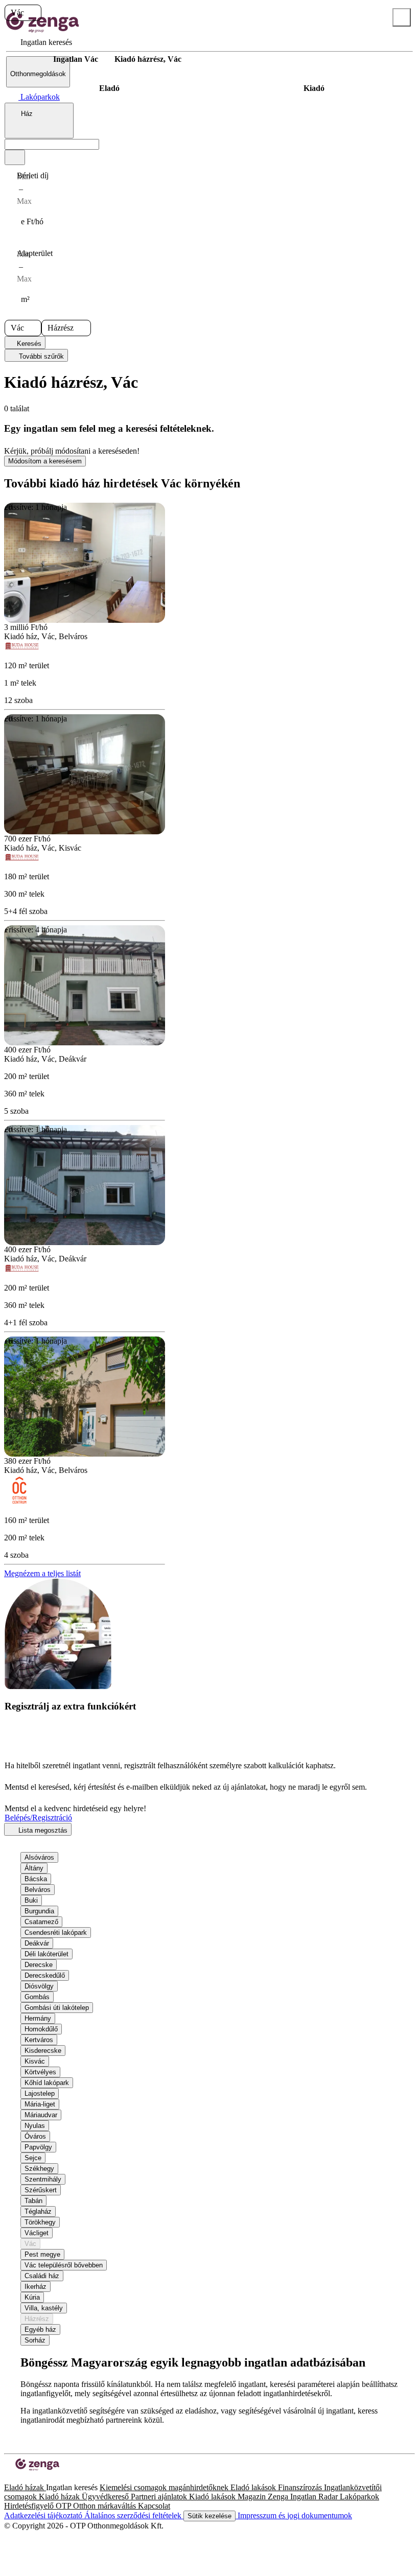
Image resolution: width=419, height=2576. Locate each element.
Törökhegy (40, 2222)
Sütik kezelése (209, 2516)
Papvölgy (38, 2147)
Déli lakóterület (46, 1954)
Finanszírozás (301, 2487)
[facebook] (8, 2478)
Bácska (36, 1879)
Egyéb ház (40, 2329)
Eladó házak (25, 2487)
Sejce (33, 2158)
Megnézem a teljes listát (42, 1573)
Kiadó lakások (213, 2497)
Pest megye (42, 2254)
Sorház (35, 2340)
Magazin (253, 2497)
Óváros (35, 2136)
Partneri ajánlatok (160, 2497)
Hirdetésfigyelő (30, 2506)
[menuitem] (39, 42)
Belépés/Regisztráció (38, 1818)
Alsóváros (39, 1857)
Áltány (34, 1868)
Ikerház (36, 2287)
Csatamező (41, 1922)
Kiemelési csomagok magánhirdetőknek (165, 2487)
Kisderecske (43, 2051)
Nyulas (35, 2126)
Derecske (39, 1965)
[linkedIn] (25, 2478)
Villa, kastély (44, 2308)
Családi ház (42, 2276)
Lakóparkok (359, 2497)
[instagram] (16, 2478)
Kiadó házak (60, 2497)
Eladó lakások (254, 2487)
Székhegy (39, 2169)
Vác (30, 2244)
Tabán (33, 2201)
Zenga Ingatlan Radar (304, 2497)
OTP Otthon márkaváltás (97, 2506)
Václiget (37, 2233)
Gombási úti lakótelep (57, 2008)
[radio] (109, 88)
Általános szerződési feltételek (134, 2515)
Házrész (37, 2319)
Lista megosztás (42, 1830)
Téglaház (38, 2211)
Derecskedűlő (45, 1975)
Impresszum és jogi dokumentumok (294, 2515)
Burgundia (39, 1911)
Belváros (38, 1890)
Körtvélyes (40, 2072)
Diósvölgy (39, 1986)
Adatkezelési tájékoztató (44, 2515)
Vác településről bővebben (64, 2265)
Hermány (38, 2018)
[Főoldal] (31, 59)
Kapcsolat (154, 2506)
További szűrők (40, 356)
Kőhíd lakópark (47, 2083)
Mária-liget (40, 2104)
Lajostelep (40, 2093)
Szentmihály (43, 2179)
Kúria (32, 2297)
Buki (31, 1900)
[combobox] (39, 121)
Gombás (37, 1997)
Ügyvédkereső (106, 2497)
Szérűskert (41, 2190)
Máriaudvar (41, 2115)
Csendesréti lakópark (56, 1933)
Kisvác (35, 2061)
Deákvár (37, 1943)
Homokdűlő (41, 2029)
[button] (33, 13)
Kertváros (39, 2040)
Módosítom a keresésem (45, 461)
